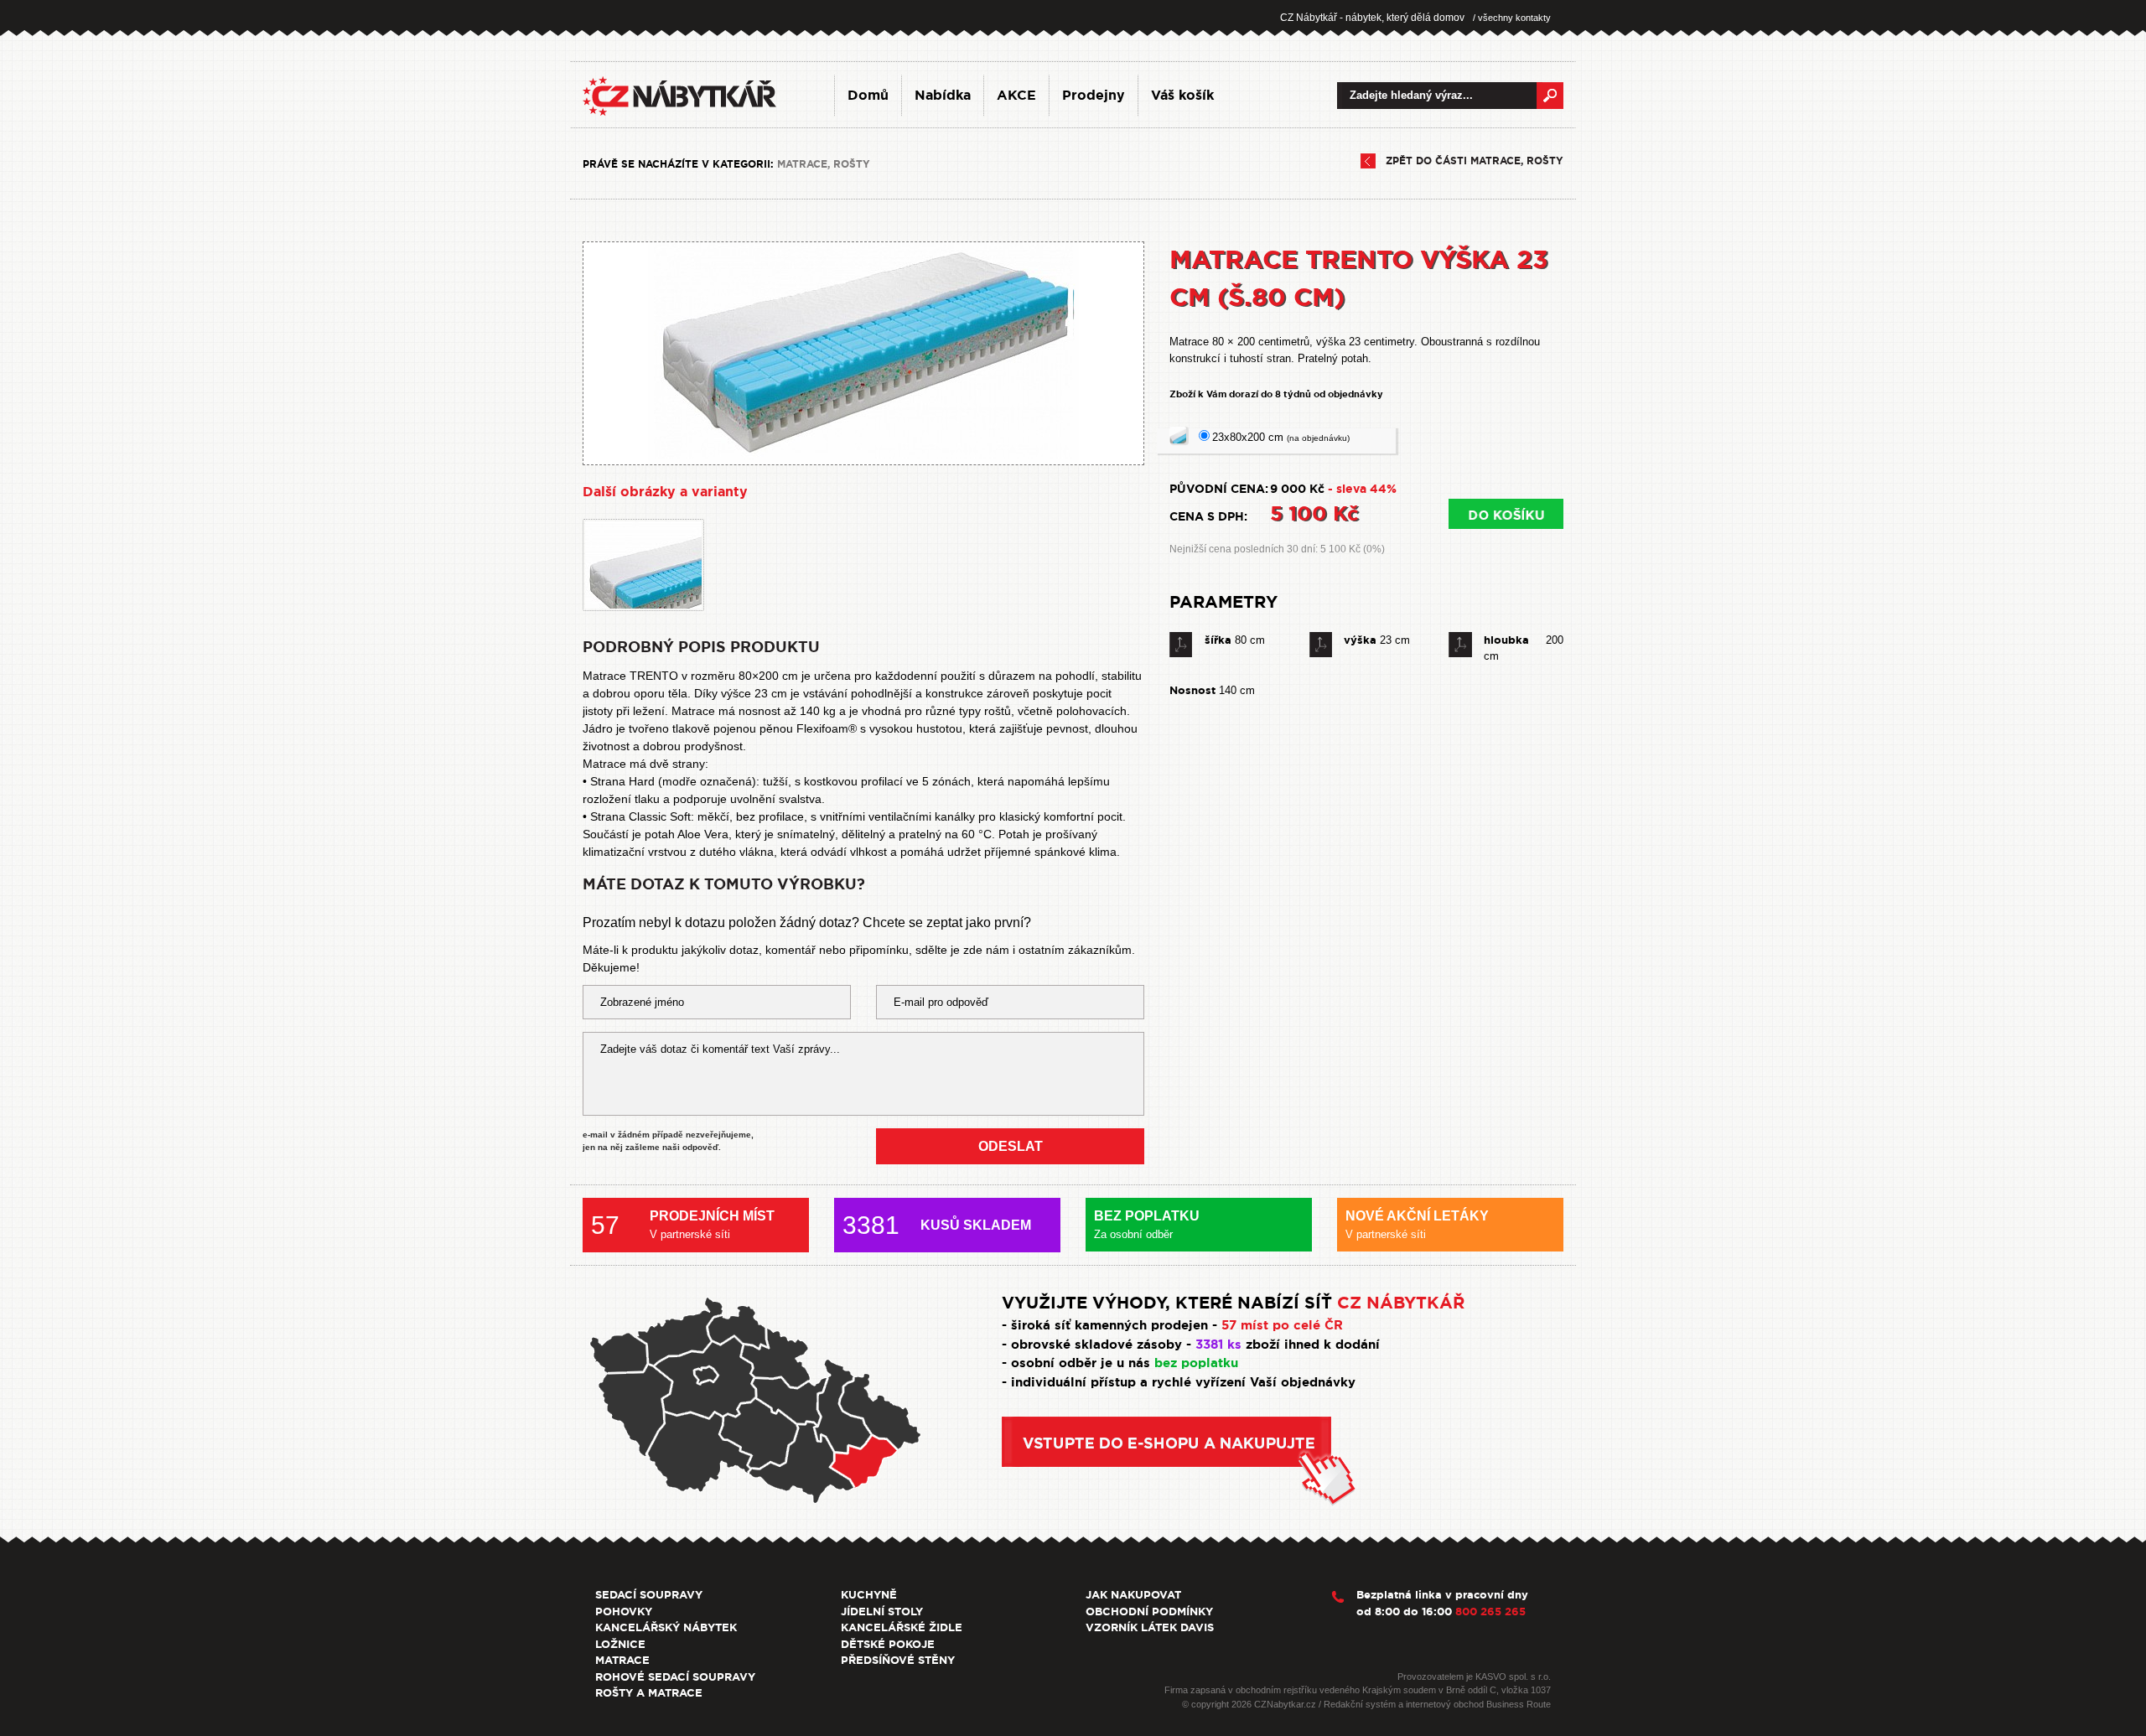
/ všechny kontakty (1512, 18)
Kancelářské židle (902, 1627)
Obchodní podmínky (1149, 1612)
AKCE (1016, 95)
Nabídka (943, 95)
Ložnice (620, 1644)
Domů (868, 95)
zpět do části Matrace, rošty (1475, 161)
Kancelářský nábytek (666, 1627)
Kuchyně (869, 1595)
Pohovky (624, 1612)
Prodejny (1094, 95)
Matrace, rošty (824, 164)
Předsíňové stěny (898, 1660)
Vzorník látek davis (1150, 1627)
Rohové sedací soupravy (675, 1677)
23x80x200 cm (1281, 437)
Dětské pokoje (888, 1644)
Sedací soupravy (649, 1595)
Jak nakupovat (1133, 1595)
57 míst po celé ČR (1282, 1325)
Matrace (622, 1660)
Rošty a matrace (649, 1693)
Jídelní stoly (882, 1612)
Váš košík (1182, 95)
